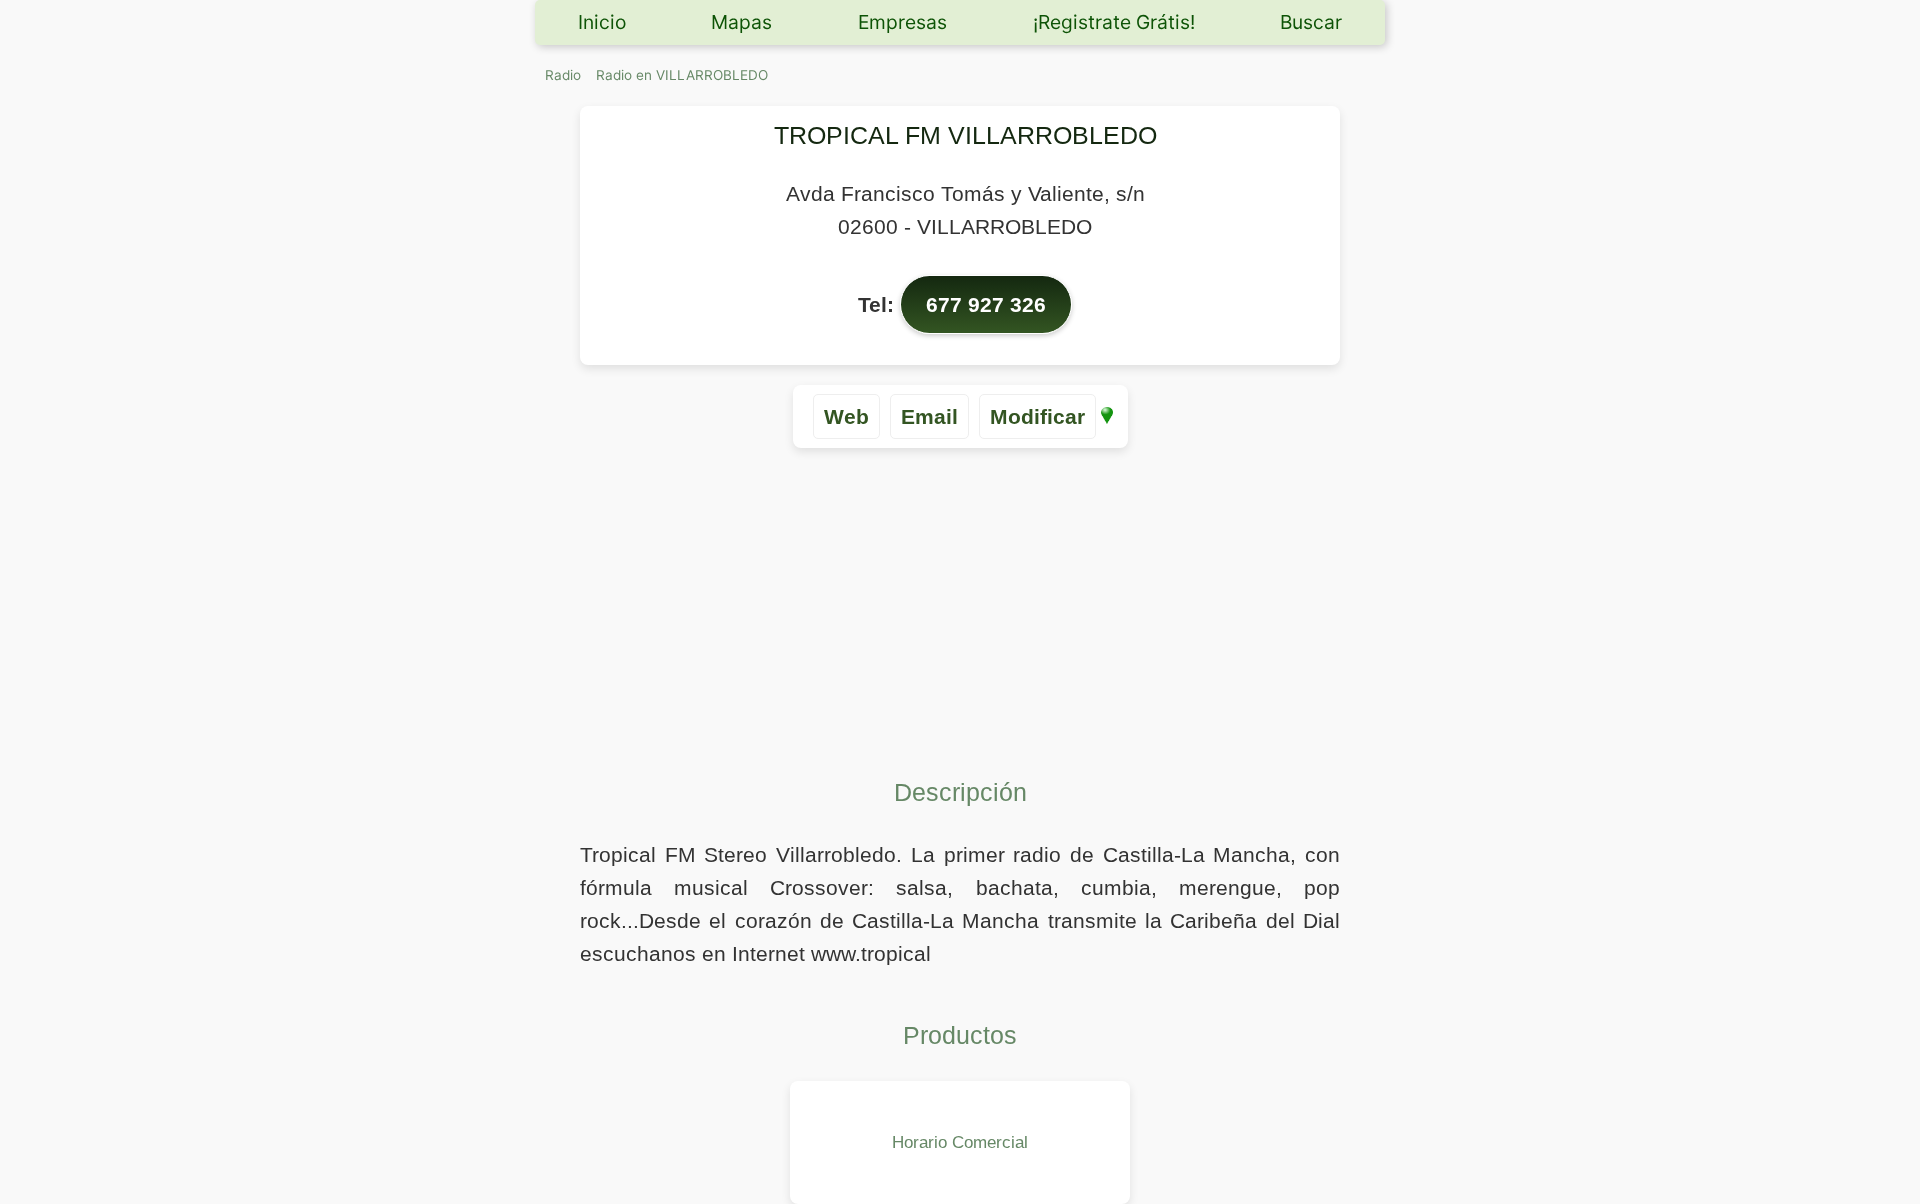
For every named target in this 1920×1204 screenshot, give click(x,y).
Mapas (741, 22)
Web (846, 416)
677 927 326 (986, 304)
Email (929, 416)
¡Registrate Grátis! (1114, 22)
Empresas (902, 22)
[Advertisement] (960, 608)
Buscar (1311, 22)
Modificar (1037, 416)
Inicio (602, 22)
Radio (563, 75)
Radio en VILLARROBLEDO (682, 75)
